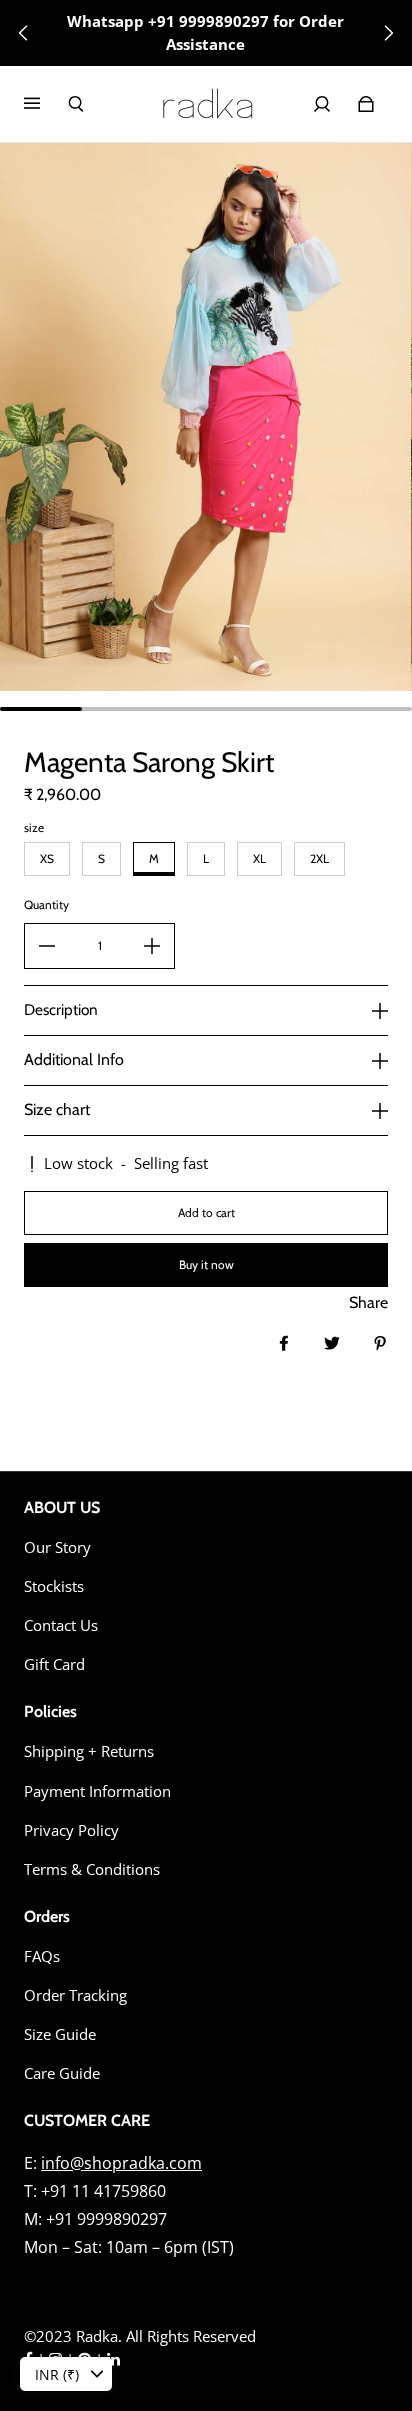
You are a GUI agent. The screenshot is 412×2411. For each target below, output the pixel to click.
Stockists (54, 1586)
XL (259, 858)
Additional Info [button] (74, 1059)
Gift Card (54, 1664)
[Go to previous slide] (24, 33)
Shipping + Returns (89, 1751)
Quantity (46, 904)
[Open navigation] (46, 104)
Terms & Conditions (92, 1869)
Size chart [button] (57, 1109)
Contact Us (61, 1625)
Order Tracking (75, 1995)
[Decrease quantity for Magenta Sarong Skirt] (47, 946)
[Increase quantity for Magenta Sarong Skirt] (152, 946)
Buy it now (206, 1264)
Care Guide (62, 2073)
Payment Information (97, 1791)
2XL (319, 858)
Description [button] (61, 1009)
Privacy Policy (71, 1830)
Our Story (57, 1547)
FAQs (42, 1956)
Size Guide (60, 2034)
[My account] (322, 104)
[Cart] (366, 104)
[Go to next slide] (388, 33)
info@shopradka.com (121, 2163)
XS (47, 858)
